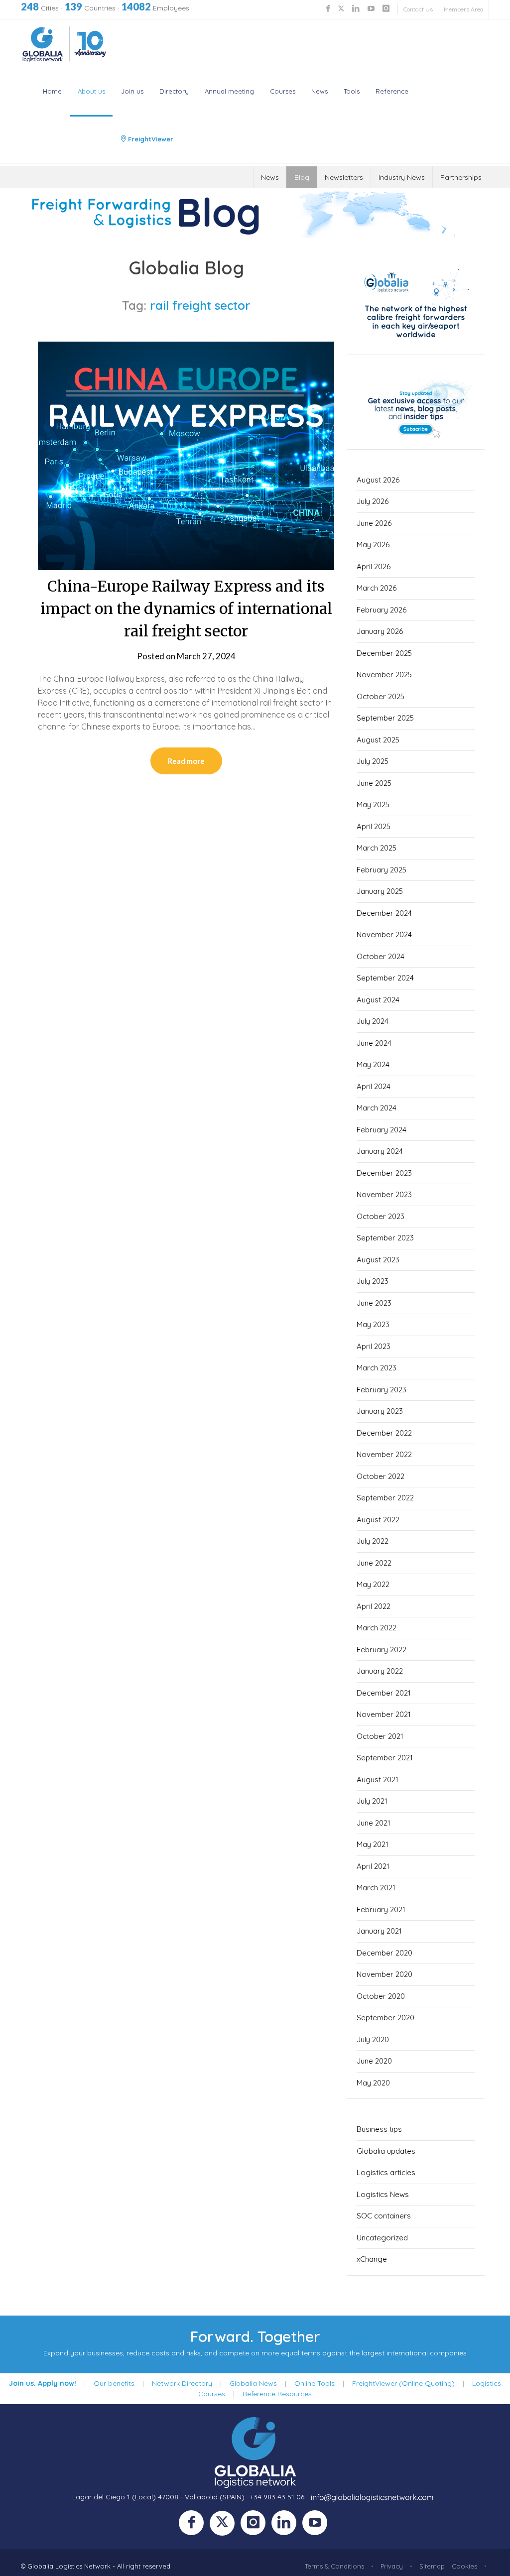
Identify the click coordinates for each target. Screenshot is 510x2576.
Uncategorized (382, 2238)
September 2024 (385, 978)
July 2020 (373, 2039)
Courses (283, 91)
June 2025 (374, 783)
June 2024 (374, 1043)
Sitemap (432, 2566)
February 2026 (382, 610)
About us (91, 91)
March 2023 (377, 1368)
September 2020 (385, 2018)
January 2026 (380, 631)
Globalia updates (386, 2151)
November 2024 (384, 934)
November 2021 (384, 1714)
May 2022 (373, 1584)
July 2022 (373, 1541)
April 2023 (374, 1346)
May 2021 (373, 1844)
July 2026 (373, 501)
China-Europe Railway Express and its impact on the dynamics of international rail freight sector (186, 609)
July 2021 (372, 1801)
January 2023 (380, 1411)
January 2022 (380, 1671)
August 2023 (378, 1260)
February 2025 (382, 870)
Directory (174, 91)
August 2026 (378, 480)
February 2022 (382, 1650)
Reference (392, 91)
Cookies (464, 2566)
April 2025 (374, 826)
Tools (352, 91)
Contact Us (418, 9)
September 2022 (385, 1498)
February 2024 (382, 1130)
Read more (186, 761)
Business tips (379, 2129)
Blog (302, 177)
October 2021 (380, 1736)
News (319, 91)
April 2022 (374, 1606)
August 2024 (378, 1000)
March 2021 (376, 1888)
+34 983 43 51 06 (277, 2497)
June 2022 (374, 1563)
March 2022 (377, 1628)
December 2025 (384, 653)
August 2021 (378, 1779)
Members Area (464, 9)
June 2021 (374, 1823)
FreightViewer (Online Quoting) (403, 2383)
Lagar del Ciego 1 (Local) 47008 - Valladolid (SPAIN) (158, 2497)
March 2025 (377, 848)
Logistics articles (386, 2172)
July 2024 (373, 1021)
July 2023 (373, 1281)
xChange (372, 2259)
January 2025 (380, 891)
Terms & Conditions (334, 2566)
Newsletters (344, 177)
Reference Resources (277, 2394)
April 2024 (374, 1086)
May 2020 (373, 2083)
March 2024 (377, 1108)
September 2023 (385, 1238)
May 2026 (373, 545)
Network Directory (182, 2383)
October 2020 (381, 1996)
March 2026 (377, 588)
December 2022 (384, 1433)
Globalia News (253, 2383)
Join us (132, 91)
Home (52, 91)
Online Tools (315, 2383)
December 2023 (384, 1173)
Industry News (402, 177)
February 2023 (382, 1390)
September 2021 (385, 1758)
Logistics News (383, 2194)
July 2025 (373, 761)
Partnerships (461, 177)
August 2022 (378, 1520)
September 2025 (385, 718)
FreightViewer (150, 139)
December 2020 (384, 1953)
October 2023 (381, 1216)
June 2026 (374, 523)
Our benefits (114, 2383)
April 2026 (374, 566)
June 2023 (374, 1303)
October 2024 (381, 956)
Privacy (392, 2566)
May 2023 (373, 1324)
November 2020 (384, 1974)
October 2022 (381, 1476)
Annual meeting (229, 91)
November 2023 (384, 1194)
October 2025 (381, 696)
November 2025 (384, 675)
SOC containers (384, 2216)
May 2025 (373, 804)
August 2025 (378, 740)
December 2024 (384, 913)
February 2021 (381, 1909)
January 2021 (379, 1931)
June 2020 (374, 2061)
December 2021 (384, 1693)
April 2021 (373, 1866)
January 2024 (380, 1151)
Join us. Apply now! (43, 2383)
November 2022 (384, 1454)
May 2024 (373, 1064)
